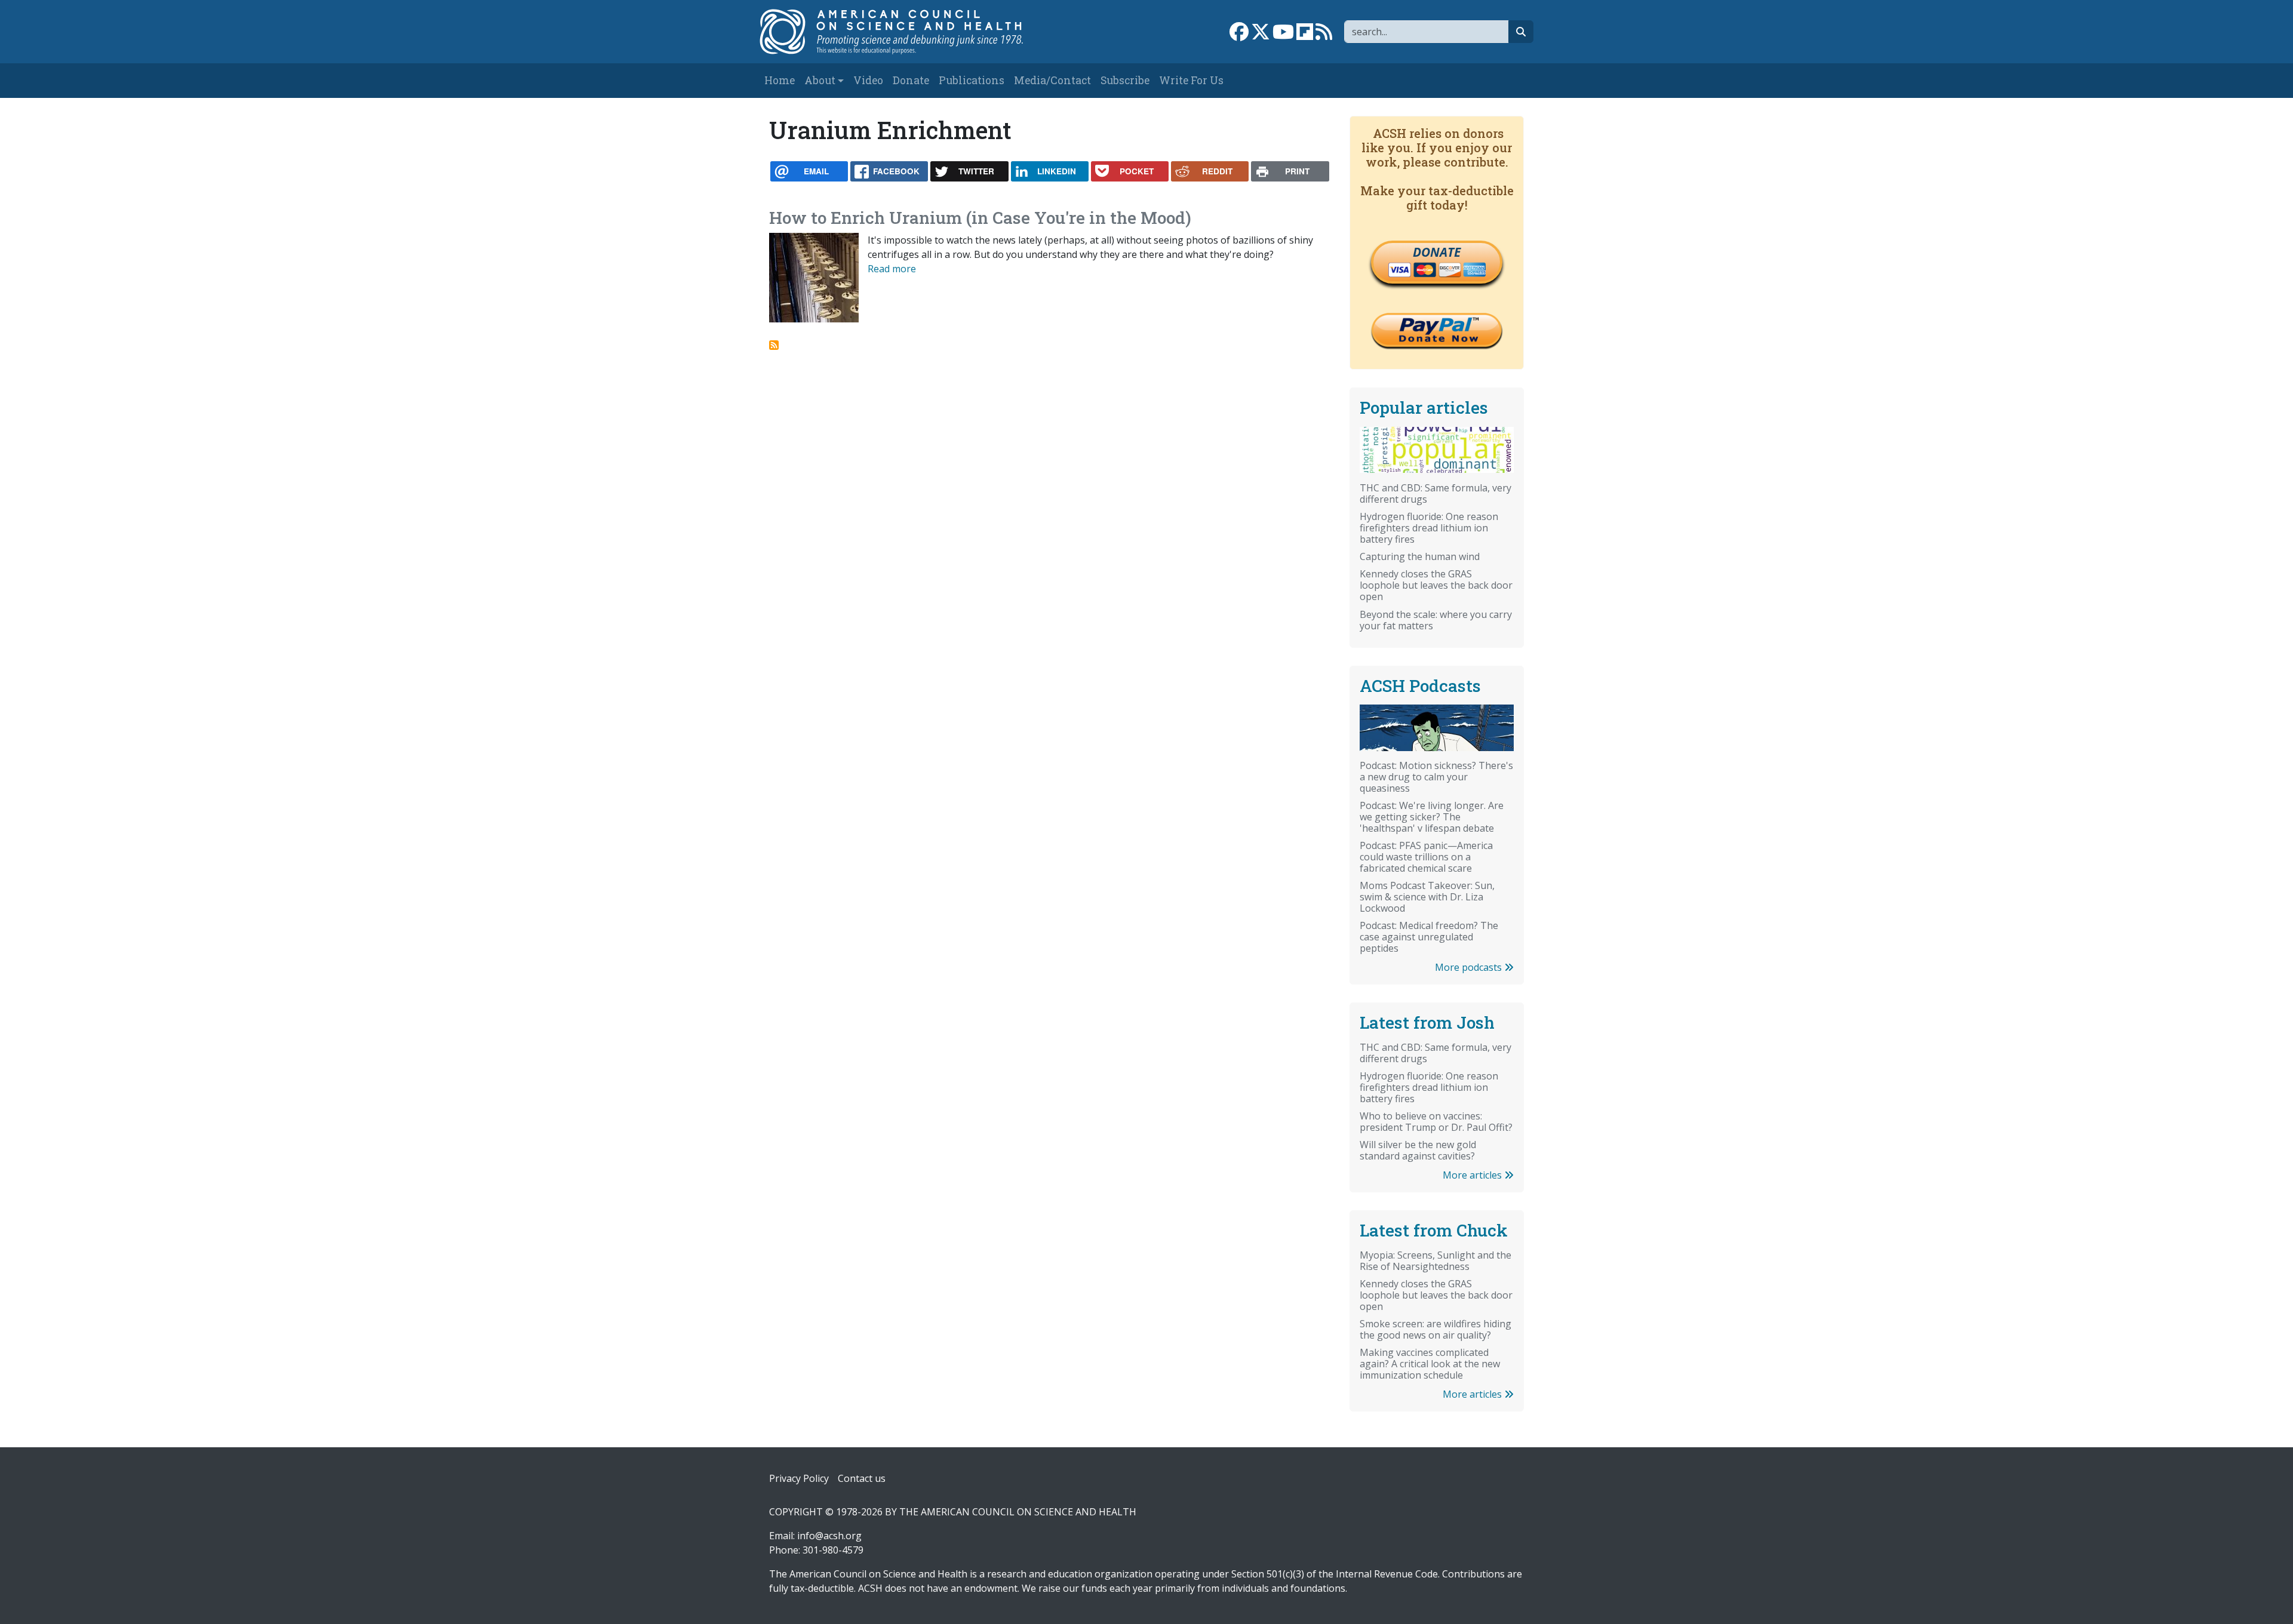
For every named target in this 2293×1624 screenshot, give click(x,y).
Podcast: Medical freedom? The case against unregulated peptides (1429, 937)
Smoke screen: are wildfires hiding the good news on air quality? (1436, 1329)
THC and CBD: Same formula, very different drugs (1436, 493)
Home (780, 80)
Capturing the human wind (1420, 556)
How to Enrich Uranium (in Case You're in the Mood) (980, 218)
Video (868, 80)
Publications (972, 80)
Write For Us (1191, 80)
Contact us (862, 1478)
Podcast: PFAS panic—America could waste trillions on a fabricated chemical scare (1426, 857)
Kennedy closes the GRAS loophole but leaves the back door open (1436, 585)
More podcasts (1470, 967)
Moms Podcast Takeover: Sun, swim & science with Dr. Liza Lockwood (1427, 897)
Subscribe (1125, 80)
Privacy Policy (799, 1478)
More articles (1473, 1175)
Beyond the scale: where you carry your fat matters (1436, 620)
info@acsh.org (829, 1536)
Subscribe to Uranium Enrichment (774, 345)
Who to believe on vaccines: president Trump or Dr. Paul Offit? (1436, 1122)
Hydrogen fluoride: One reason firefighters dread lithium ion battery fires (1429, 528)
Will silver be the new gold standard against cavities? (1418, 1150)
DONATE (1437, 252)
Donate (911, 80)
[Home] (904, 32)
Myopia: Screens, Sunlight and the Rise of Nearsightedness (1436, 1261)
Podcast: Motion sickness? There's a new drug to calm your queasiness (1436, 777)
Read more (892, 269)
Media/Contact (1052, 80)
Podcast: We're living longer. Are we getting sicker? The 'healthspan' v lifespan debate (1432, 817)
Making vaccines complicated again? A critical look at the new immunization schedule (1430, 1364)
